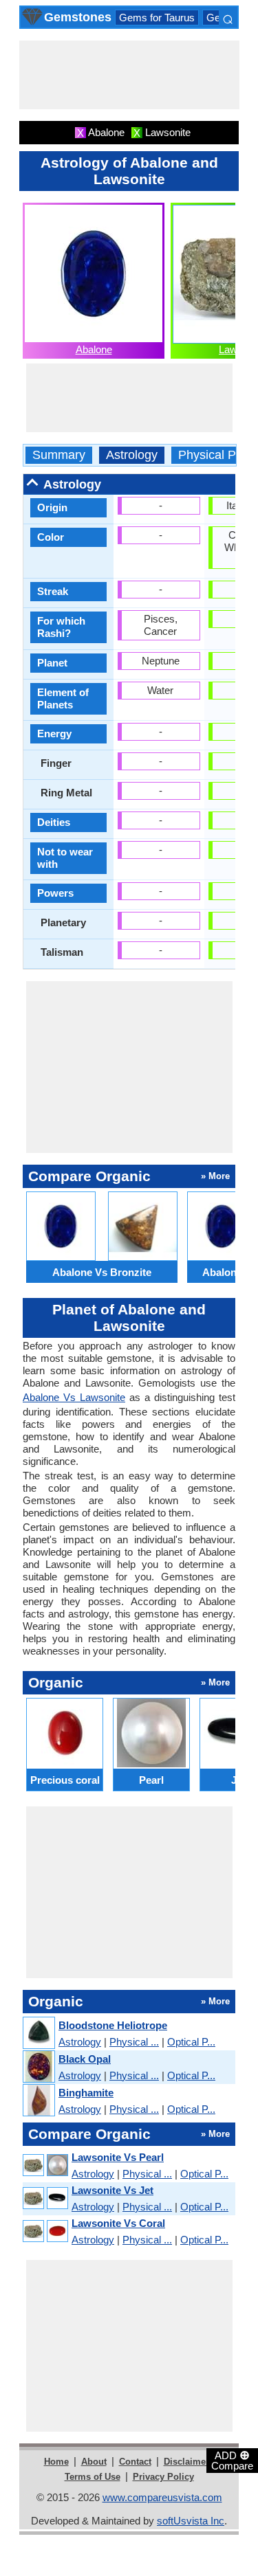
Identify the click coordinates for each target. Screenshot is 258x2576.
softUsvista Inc (191, 2521)
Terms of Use (93, 2477)
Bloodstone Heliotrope (113, 2025)
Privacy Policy (163, 2477)
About (94, 2462)
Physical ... (134, 2042)
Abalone (94, 349)
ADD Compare (232, 2460)
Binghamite (86, 2093)
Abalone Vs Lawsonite (74, 1397)
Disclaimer (186, 2462)
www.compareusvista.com (162, 2497)
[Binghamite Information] (38, 2101)
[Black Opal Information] (38, 2067)
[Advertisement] (129, 75)
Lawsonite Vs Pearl (118, 2157)
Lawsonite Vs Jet (112, 2190)
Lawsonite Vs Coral (118, 2223)
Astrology (132, 455)
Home (56, 2462)
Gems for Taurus (157, 18)
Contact (135, 2462)
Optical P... (191, 2042)
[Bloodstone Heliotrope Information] (38, 2034)
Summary (59, 455)
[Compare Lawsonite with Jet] (45, 2198)
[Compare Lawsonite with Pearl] (45, 2165)
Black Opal (85, 2059)
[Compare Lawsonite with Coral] (45, 2231)
